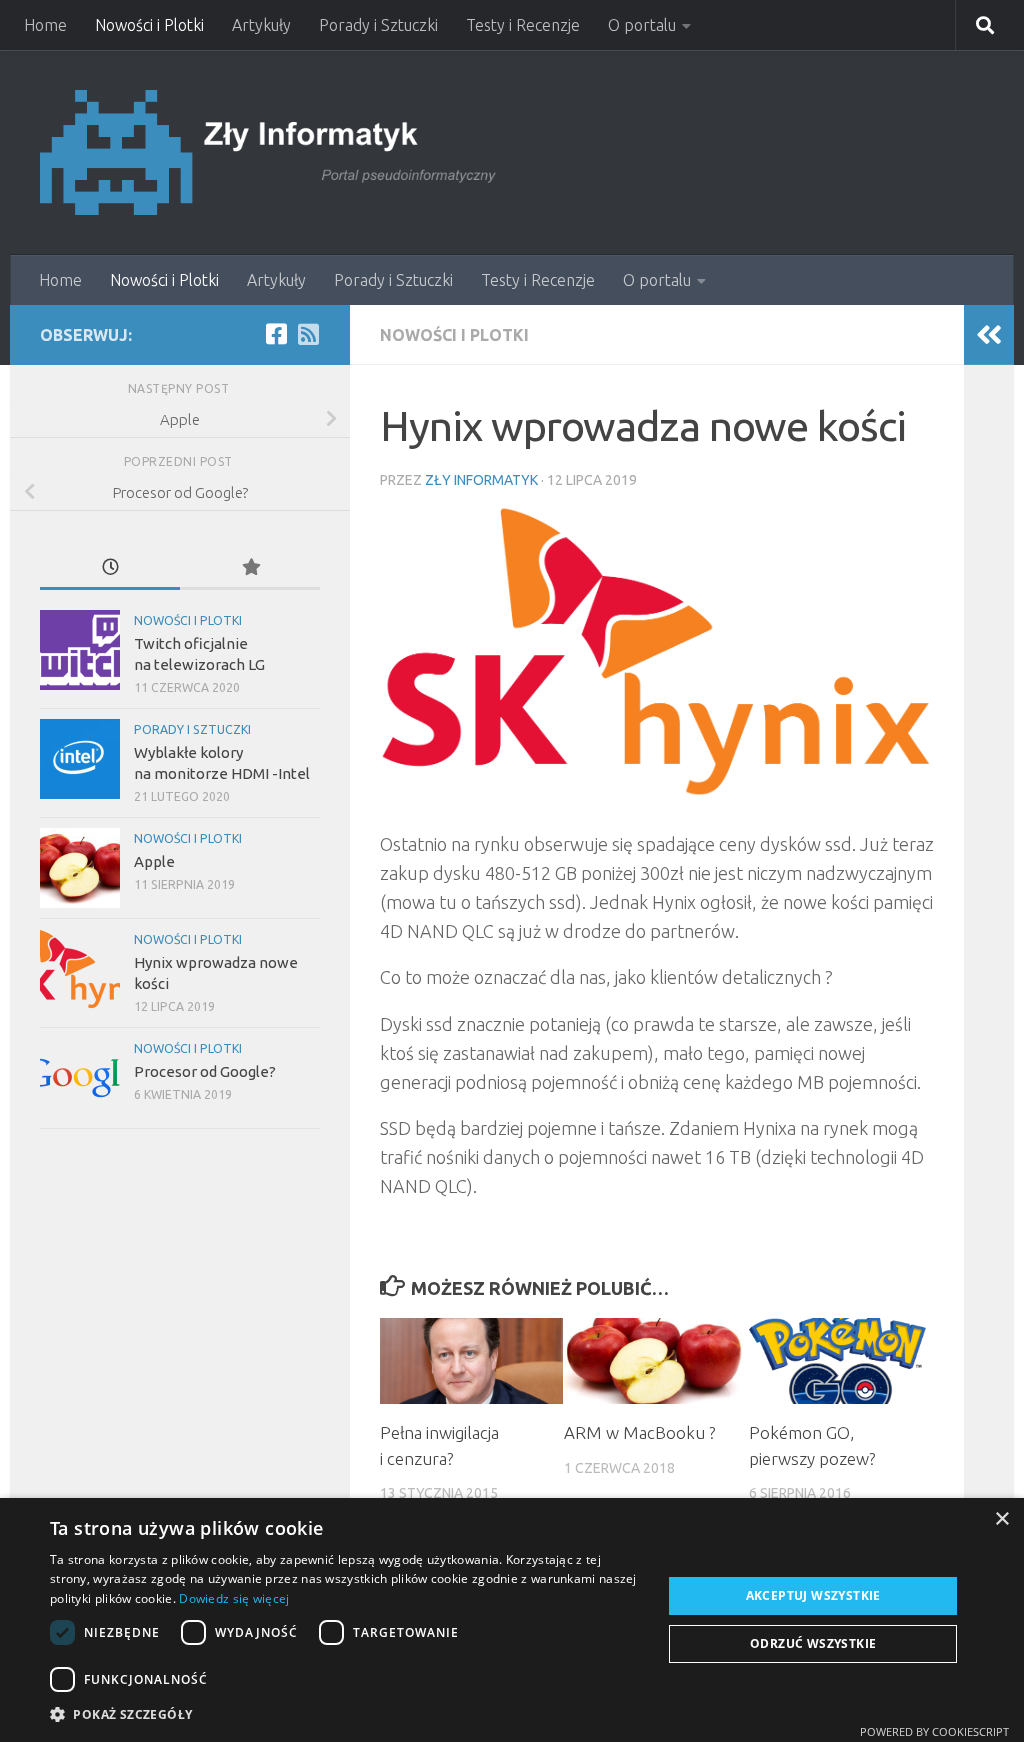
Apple (154, 861)
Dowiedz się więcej (234, 1598)
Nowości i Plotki (149, 25)
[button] (347, 1715)
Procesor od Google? (205, 1071)
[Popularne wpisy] (250, 568)
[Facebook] (276, 334)
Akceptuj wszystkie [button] (813, 1595)
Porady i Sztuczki (378, 25)
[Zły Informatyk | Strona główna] (270, 152)
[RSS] (308, 334)
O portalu (642, 25)
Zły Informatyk (481, 480)
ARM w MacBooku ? (639, 1432)
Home (45, 25)
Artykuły (261, 25)
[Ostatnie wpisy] (110, 568)
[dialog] (512, 1620)
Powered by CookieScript (934, 1731)
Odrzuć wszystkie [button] (813, 1643)
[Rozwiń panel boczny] (989, 335)
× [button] (1001, 1519)
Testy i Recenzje (523, 25)
